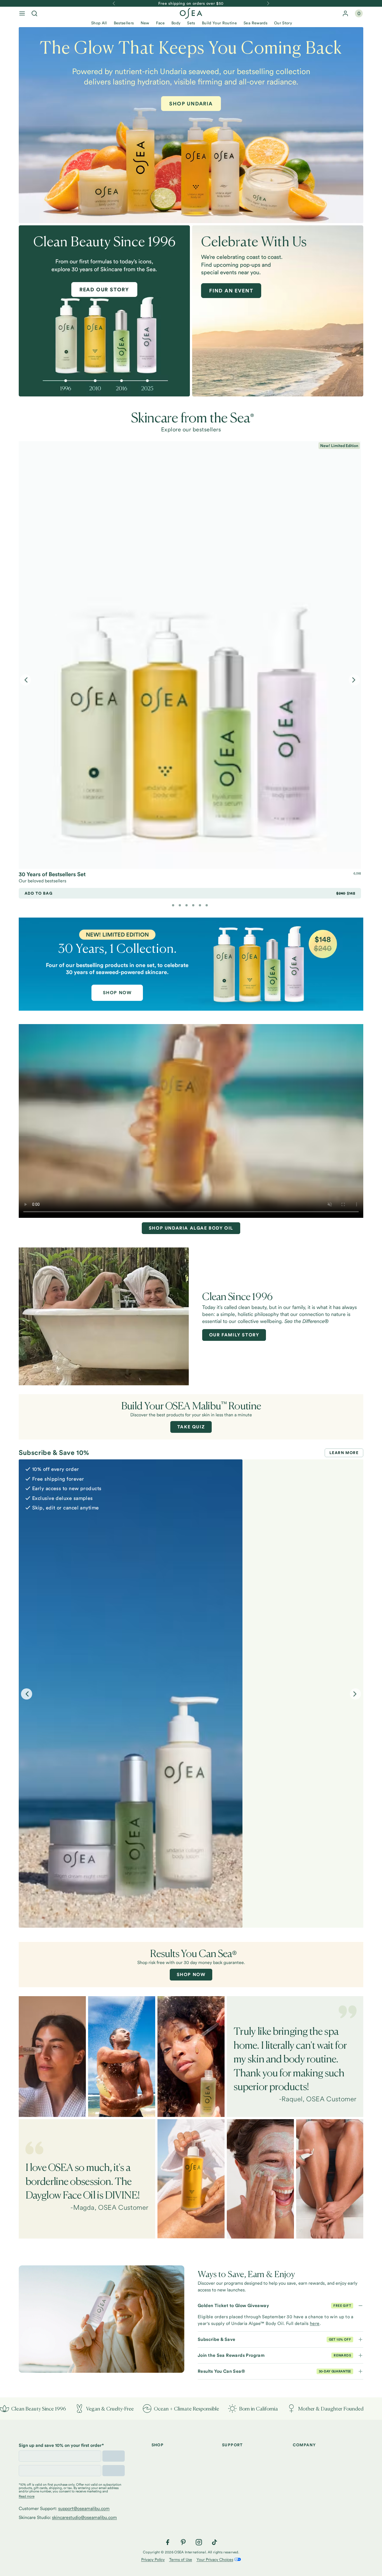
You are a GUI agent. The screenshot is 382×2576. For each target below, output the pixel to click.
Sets (191, 23)
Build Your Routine (219, 23)
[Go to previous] (114, 3)
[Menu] (22, 13)
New (145, 23)
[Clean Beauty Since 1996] (104, 318)
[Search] (34, 13)
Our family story (234, 1335)
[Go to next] (268, 3)
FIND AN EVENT (231, 291)
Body (176, 23)
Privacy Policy (153, 2560)
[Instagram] (199, 2542)
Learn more (344, 1453)
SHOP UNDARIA (191, 104)
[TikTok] (214, 2542)
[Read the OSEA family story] (104, 1316)
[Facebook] (168, 2542)
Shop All (99, 23)
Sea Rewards (255, 23)
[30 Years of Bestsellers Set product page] (190, 655)
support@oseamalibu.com (84, 2508)
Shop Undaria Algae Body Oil (191, 1228)
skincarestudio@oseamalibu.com (84, 2517)
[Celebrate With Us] (278, 311)
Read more (27, 2496)
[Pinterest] (183, 2542)
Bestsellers (124, 23)
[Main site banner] (191, 964)
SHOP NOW (117, 993)
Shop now (191, 1974)
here (315, 2323)
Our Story (283, 23)
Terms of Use (181, 2560)
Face (160, 23)
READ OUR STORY (104, 289)
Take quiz (191, 1427)
